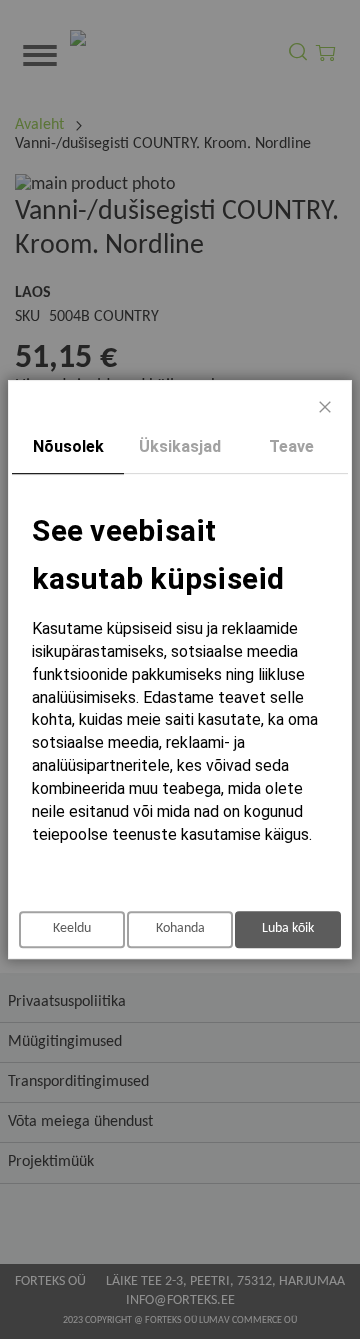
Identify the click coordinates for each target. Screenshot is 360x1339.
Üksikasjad (180, 446)
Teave (291, 446)
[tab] (68, 448)
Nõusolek (68, 446)
